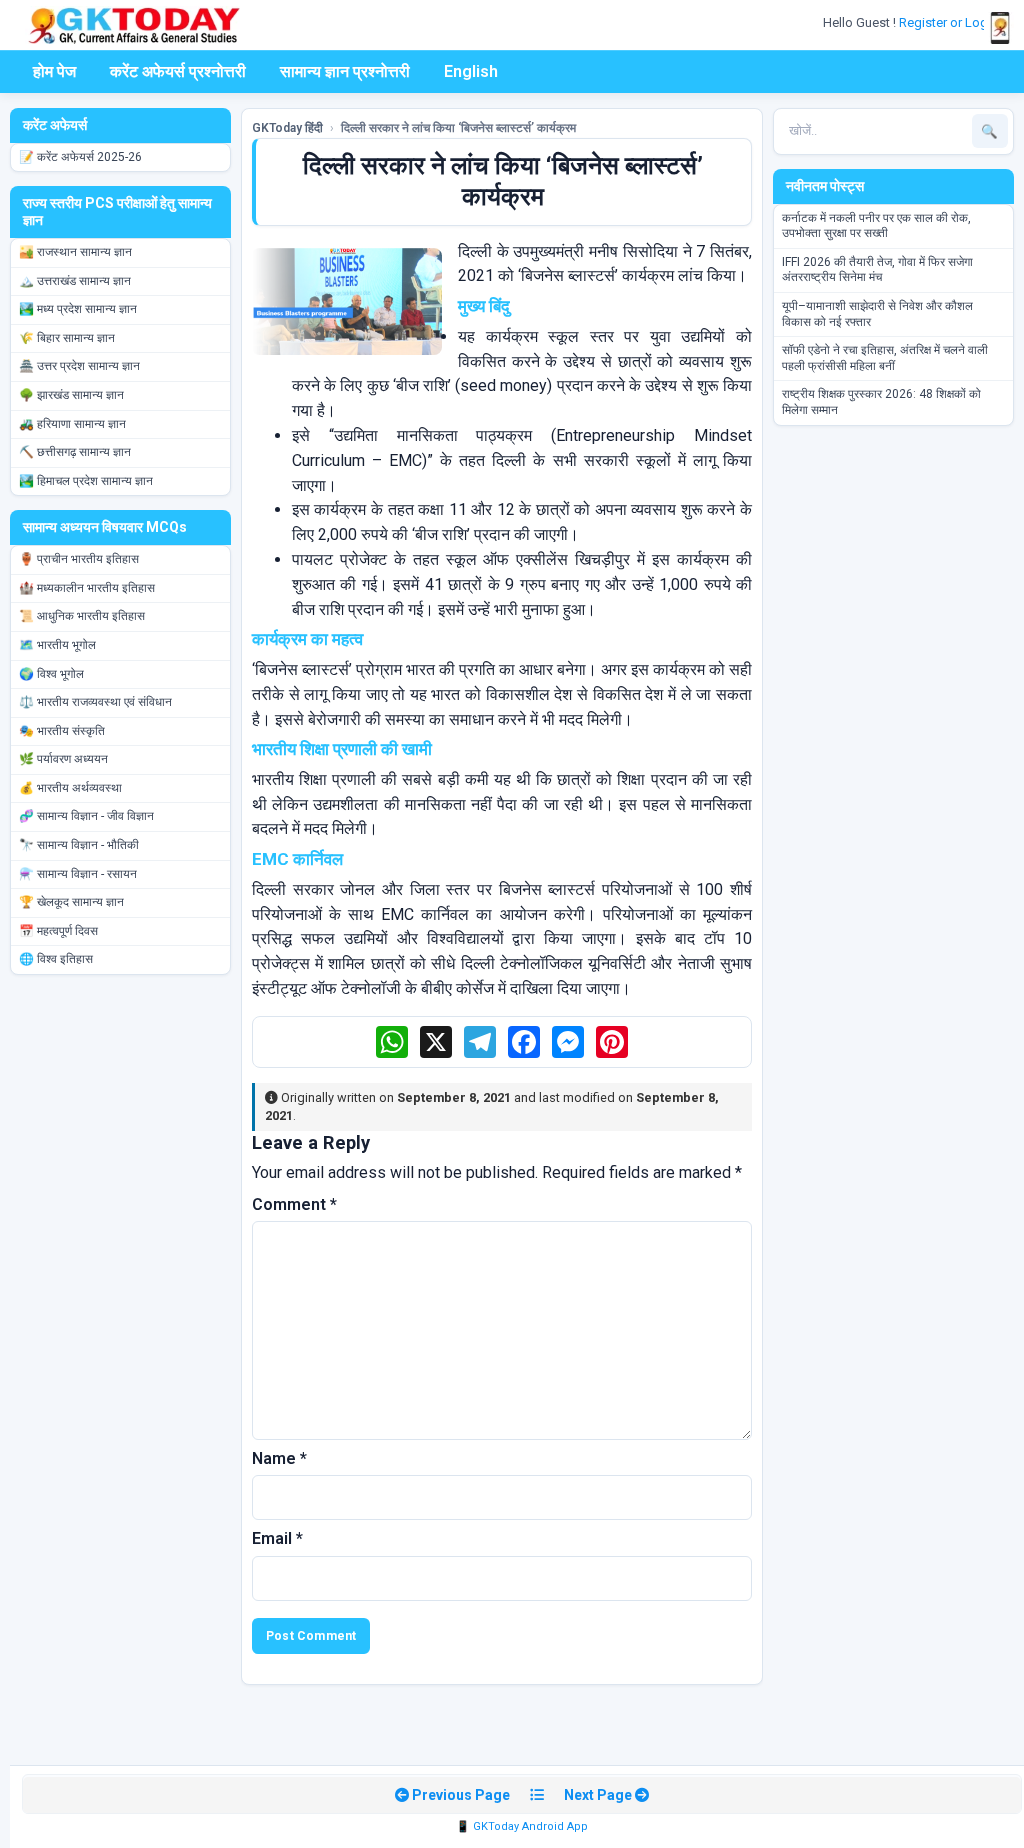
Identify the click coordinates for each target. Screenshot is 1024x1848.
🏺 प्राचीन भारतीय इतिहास (79, 559)
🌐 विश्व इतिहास (56, 959)
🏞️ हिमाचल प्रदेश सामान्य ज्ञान (86, 481)
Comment (294, 1204)
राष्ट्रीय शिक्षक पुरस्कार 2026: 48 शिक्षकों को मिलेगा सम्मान (881, 402)
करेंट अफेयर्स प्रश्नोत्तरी (178, 71)
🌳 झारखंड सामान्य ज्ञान (71, 395)
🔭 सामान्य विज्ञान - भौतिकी (79, 845)
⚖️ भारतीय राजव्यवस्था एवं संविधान (95, 702)
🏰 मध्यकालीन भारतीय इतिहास (87, 588)
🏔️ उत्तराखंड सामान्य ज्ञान (75, 281)
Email (277, 1538)
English (471, 71)
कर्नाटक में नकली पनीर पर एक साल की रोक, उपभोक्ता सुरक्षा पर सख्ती (876, 226)
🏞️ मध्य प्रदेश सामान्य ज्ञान (78, 309)
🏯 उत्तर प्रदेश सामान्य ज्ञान (79, 366)
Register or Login (950, 22)
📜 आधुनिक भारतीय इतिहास (82, 616)
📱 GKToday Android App (522, 1826)
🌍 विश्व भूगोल (51, 674)
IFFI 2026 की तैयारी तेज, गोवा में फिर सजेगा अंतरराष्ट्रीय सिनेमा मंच (877, 270)
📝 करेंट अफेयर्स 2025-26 (80, 157)
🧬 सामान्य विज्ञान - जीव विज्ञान (86, 816)
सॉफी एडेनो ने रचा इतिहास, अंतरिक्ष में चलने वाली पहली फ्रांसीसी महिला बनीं (885, 358)
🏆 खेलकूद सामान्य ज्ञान (71, 902)
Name (279, 1458)
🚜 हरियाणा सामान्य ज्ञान (72, 424)
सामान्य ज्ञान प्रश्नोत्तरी (345, 71)
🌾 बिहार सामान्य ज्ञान (67, 338)
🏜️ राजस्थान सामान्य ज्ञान (75, 252)
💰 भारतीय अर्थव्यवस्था (70, 788)
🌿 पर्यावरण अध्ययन (63, 759)
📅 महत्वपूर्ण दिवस (58, 931)
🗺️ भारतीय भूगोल (57, 645)
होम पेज (54, 71)
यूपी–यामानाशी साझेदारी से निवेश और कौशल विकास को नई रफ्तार (877, 314)
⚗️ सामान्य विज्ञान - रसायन (78, 874)
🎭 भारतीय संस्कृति (62, 731)
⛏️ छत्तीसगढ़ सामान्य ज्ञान (75, 452)
